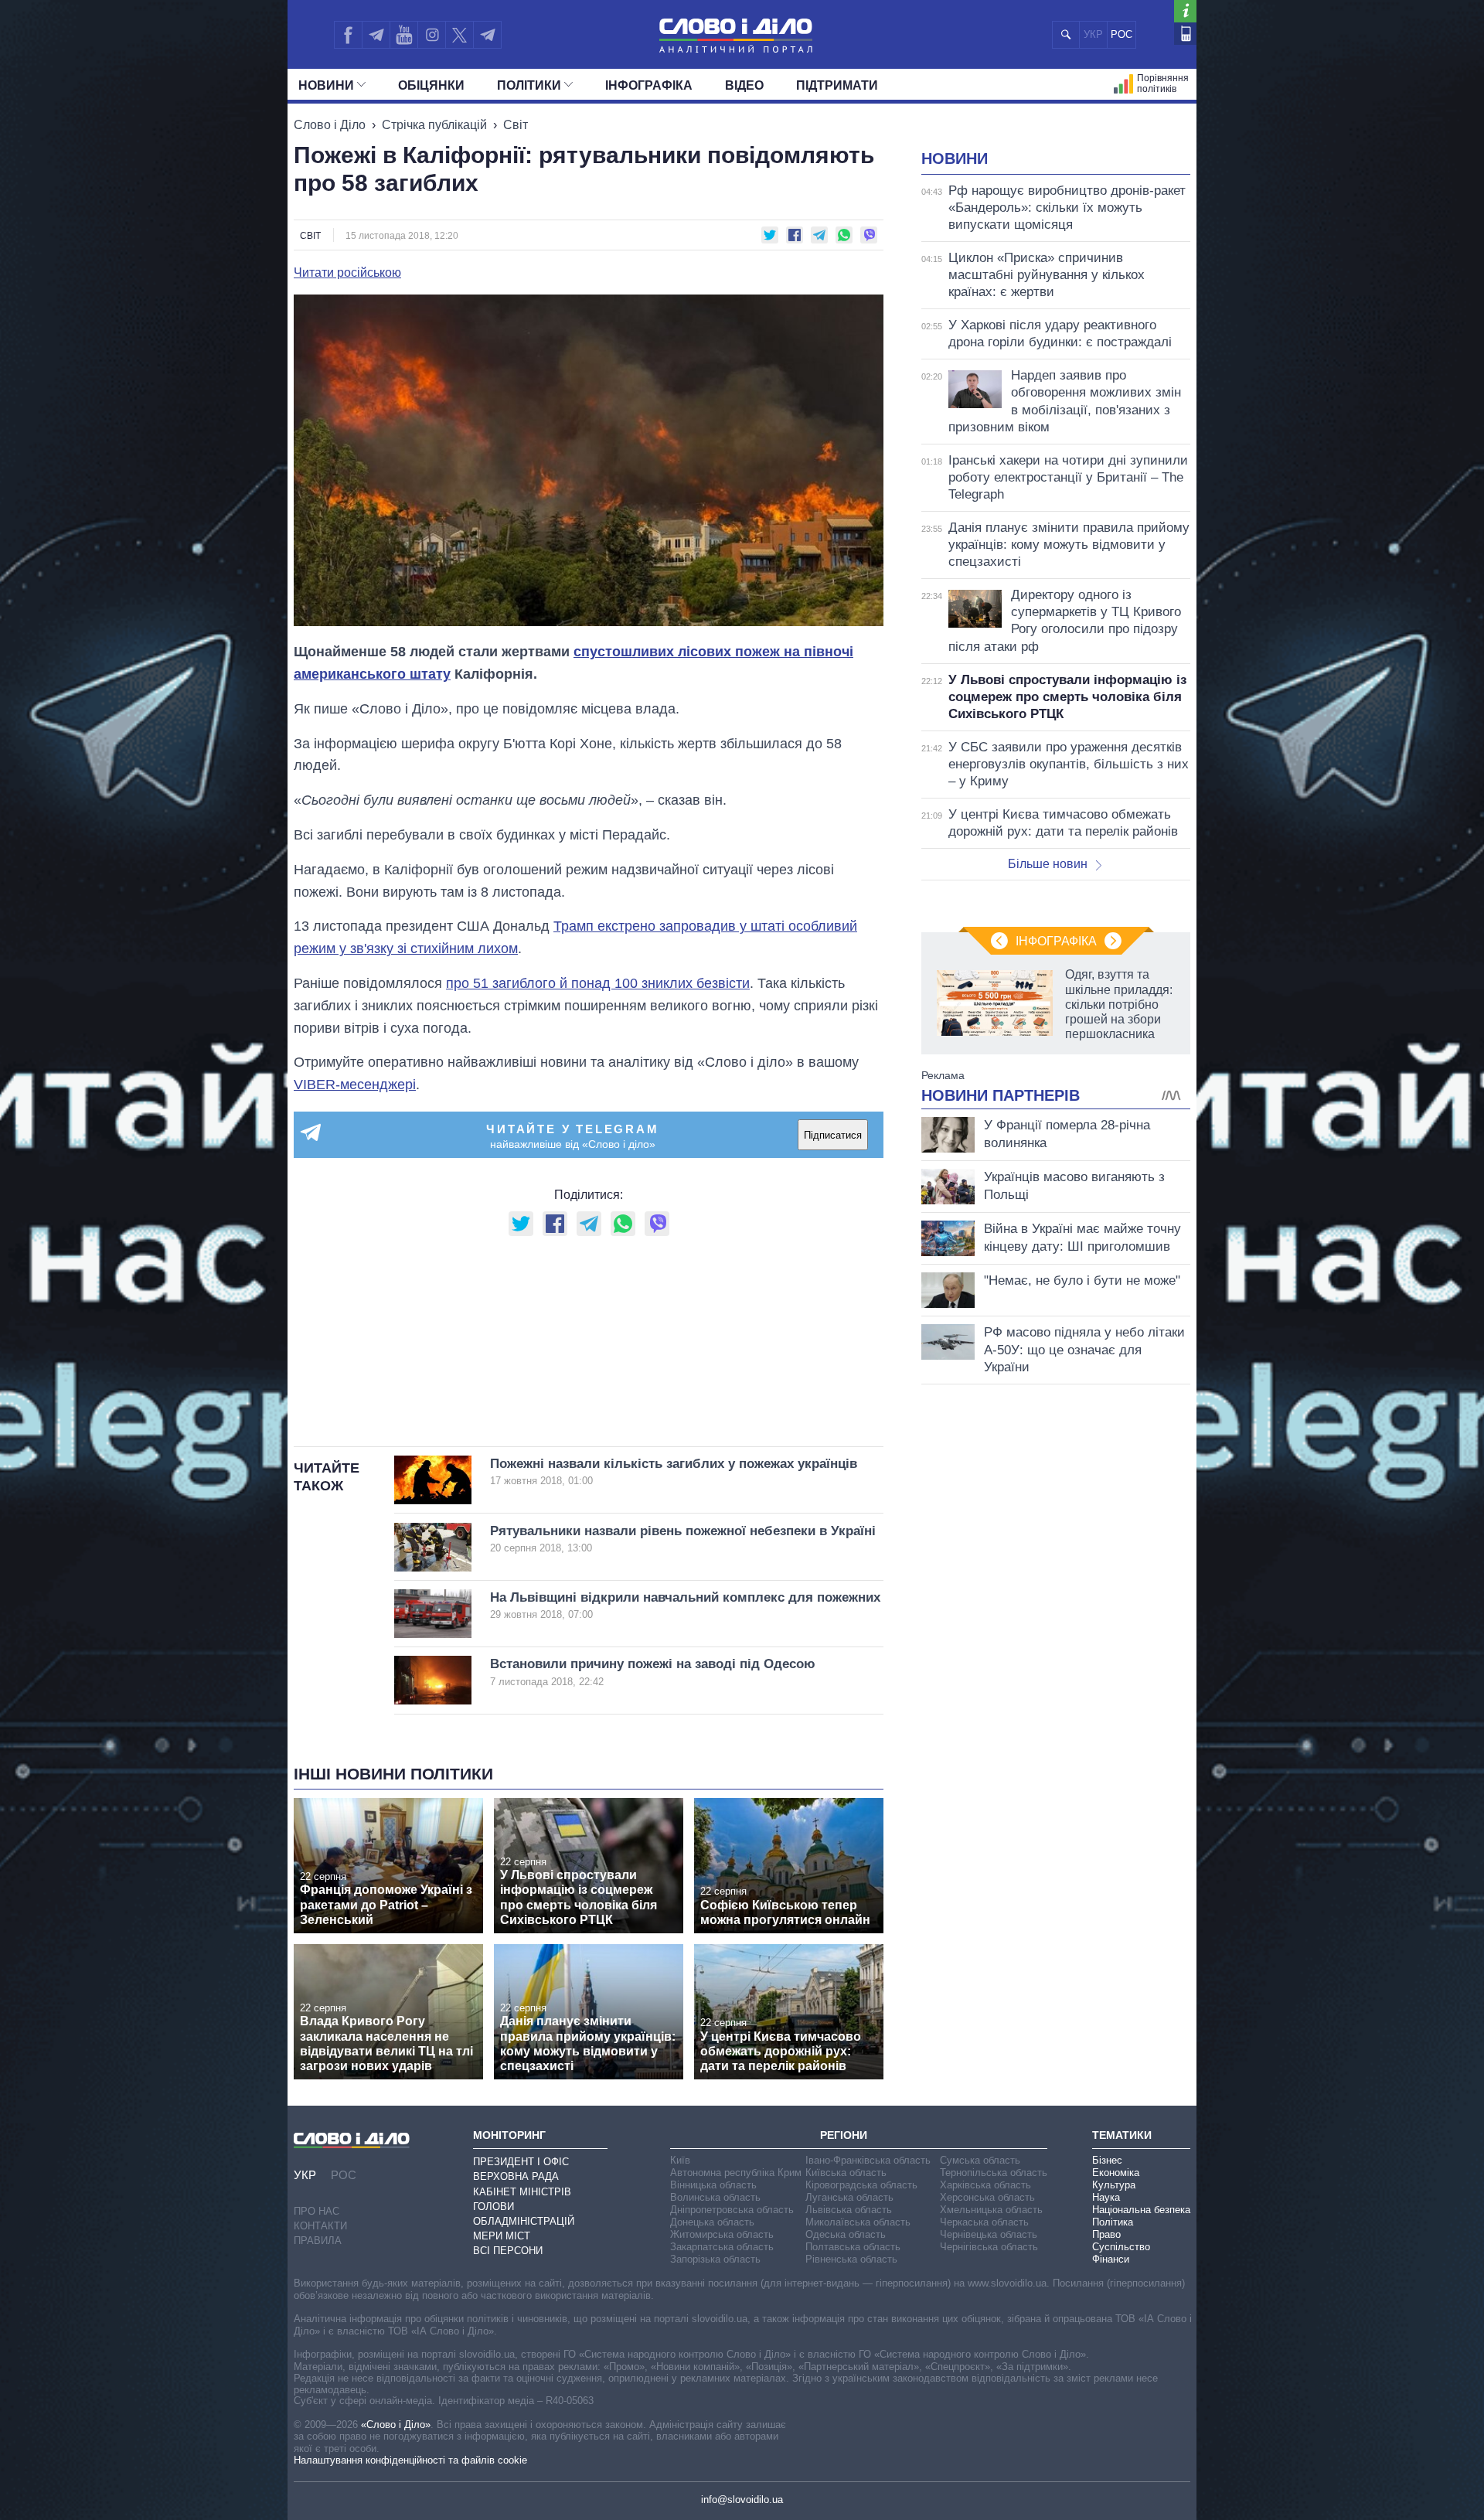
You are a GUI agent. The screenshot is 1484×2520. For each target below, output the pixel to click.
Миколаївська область (858, 2222)
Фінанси (1111, 2259)
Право (1106, 2234)
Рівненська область (851, 2259)
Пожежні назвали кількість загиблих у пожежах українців (674, 1471)
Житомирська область (722, 2234)
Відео (744, 85)
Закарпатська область (722, 2247)
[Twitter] (459, 35)
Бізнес (1107, 2160)
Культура (1114, 2185)
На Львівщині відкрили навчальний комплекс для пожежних (685, 1605)
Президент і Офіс (521, 2162)
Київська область (846, 2173)
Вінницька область (713, 2185)
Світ (516, 125)
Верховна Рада (516, 2176)
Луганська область (849, 2197)
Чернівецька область (989, 2234)
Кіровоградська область (861, 2185)
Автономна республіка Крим (736, 2173)
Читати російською (347, 273)
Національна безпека (1141, 2210)
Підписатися (833, 1135)
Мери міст (502, 2236)
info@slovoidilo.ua (742, 2500)
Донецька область (712, 2222)
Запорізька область (715, 2259)
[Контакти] (1185, 34)
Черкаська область (984, 2222)
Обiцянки (431, 85)
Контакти (320, 2226)
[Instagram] (432, 35)
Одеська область (846, 2234)
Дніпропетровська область (732, 2210)
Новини (326, 85)
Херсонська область (987, 2197)
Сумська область (980, 2160)
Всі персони (508, 2251)
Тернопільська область (994, 2173)
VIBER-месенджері (355, 1085)
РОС (1122, 34)
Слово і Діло (330, 125)
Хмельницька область (991, 2210)
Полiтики (529, 85)
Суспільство (1121, 2247)
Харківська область (985, 2185)
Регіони (844, 2135)
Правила (318, 2241)
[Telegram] (376, 35)
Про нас (317, 2211)
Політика (1113, 2222)
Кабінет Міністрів (522, 2192)
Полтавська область (853, 2247)
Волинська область (715, 2197)
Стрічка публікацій (434, 125)
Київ (680, 2160)
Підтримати (837, 85)
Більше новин (1048, 864)
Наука (1106, 2197)
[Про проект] (1185, 11)
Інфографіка (649, 85)
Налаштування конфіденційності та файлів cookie (410, 2460)
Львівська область (849, 2210)
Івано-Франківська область (868, 2160)
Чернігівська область (989, 2247)
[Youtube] (403, 35)
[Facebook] (348, 35)
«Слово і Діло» (396, 2425)
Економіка (1116, 2173)
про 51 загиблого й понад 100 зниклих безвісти (598, 983)
